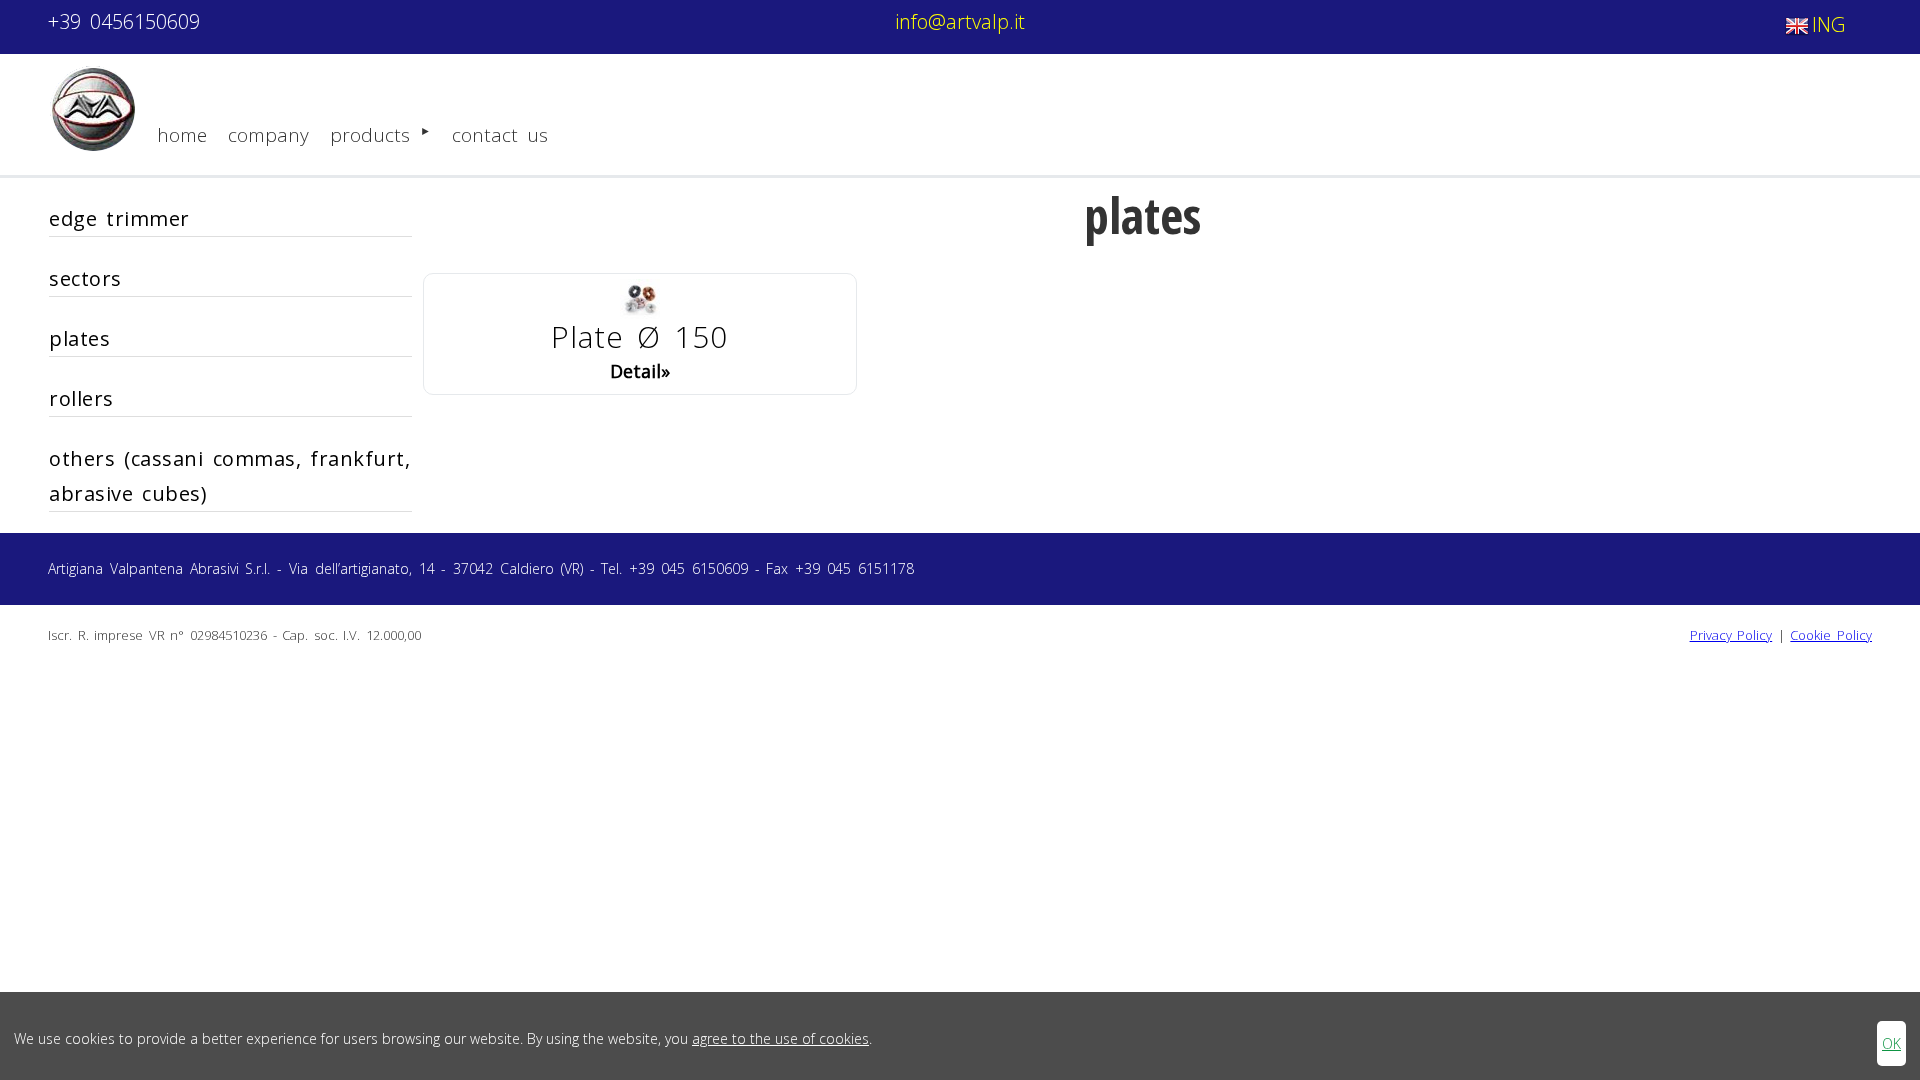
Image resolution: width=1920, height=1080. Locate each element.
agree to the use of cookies (780, 1038)
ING (1828, 24)
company (268, 135)
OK (1891, 1043)
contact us (500, 135)
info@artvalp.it (960, 21)
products (370, 135)
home (182, 135)
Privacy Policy (1731, 635)
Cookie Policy (1831, 635)
